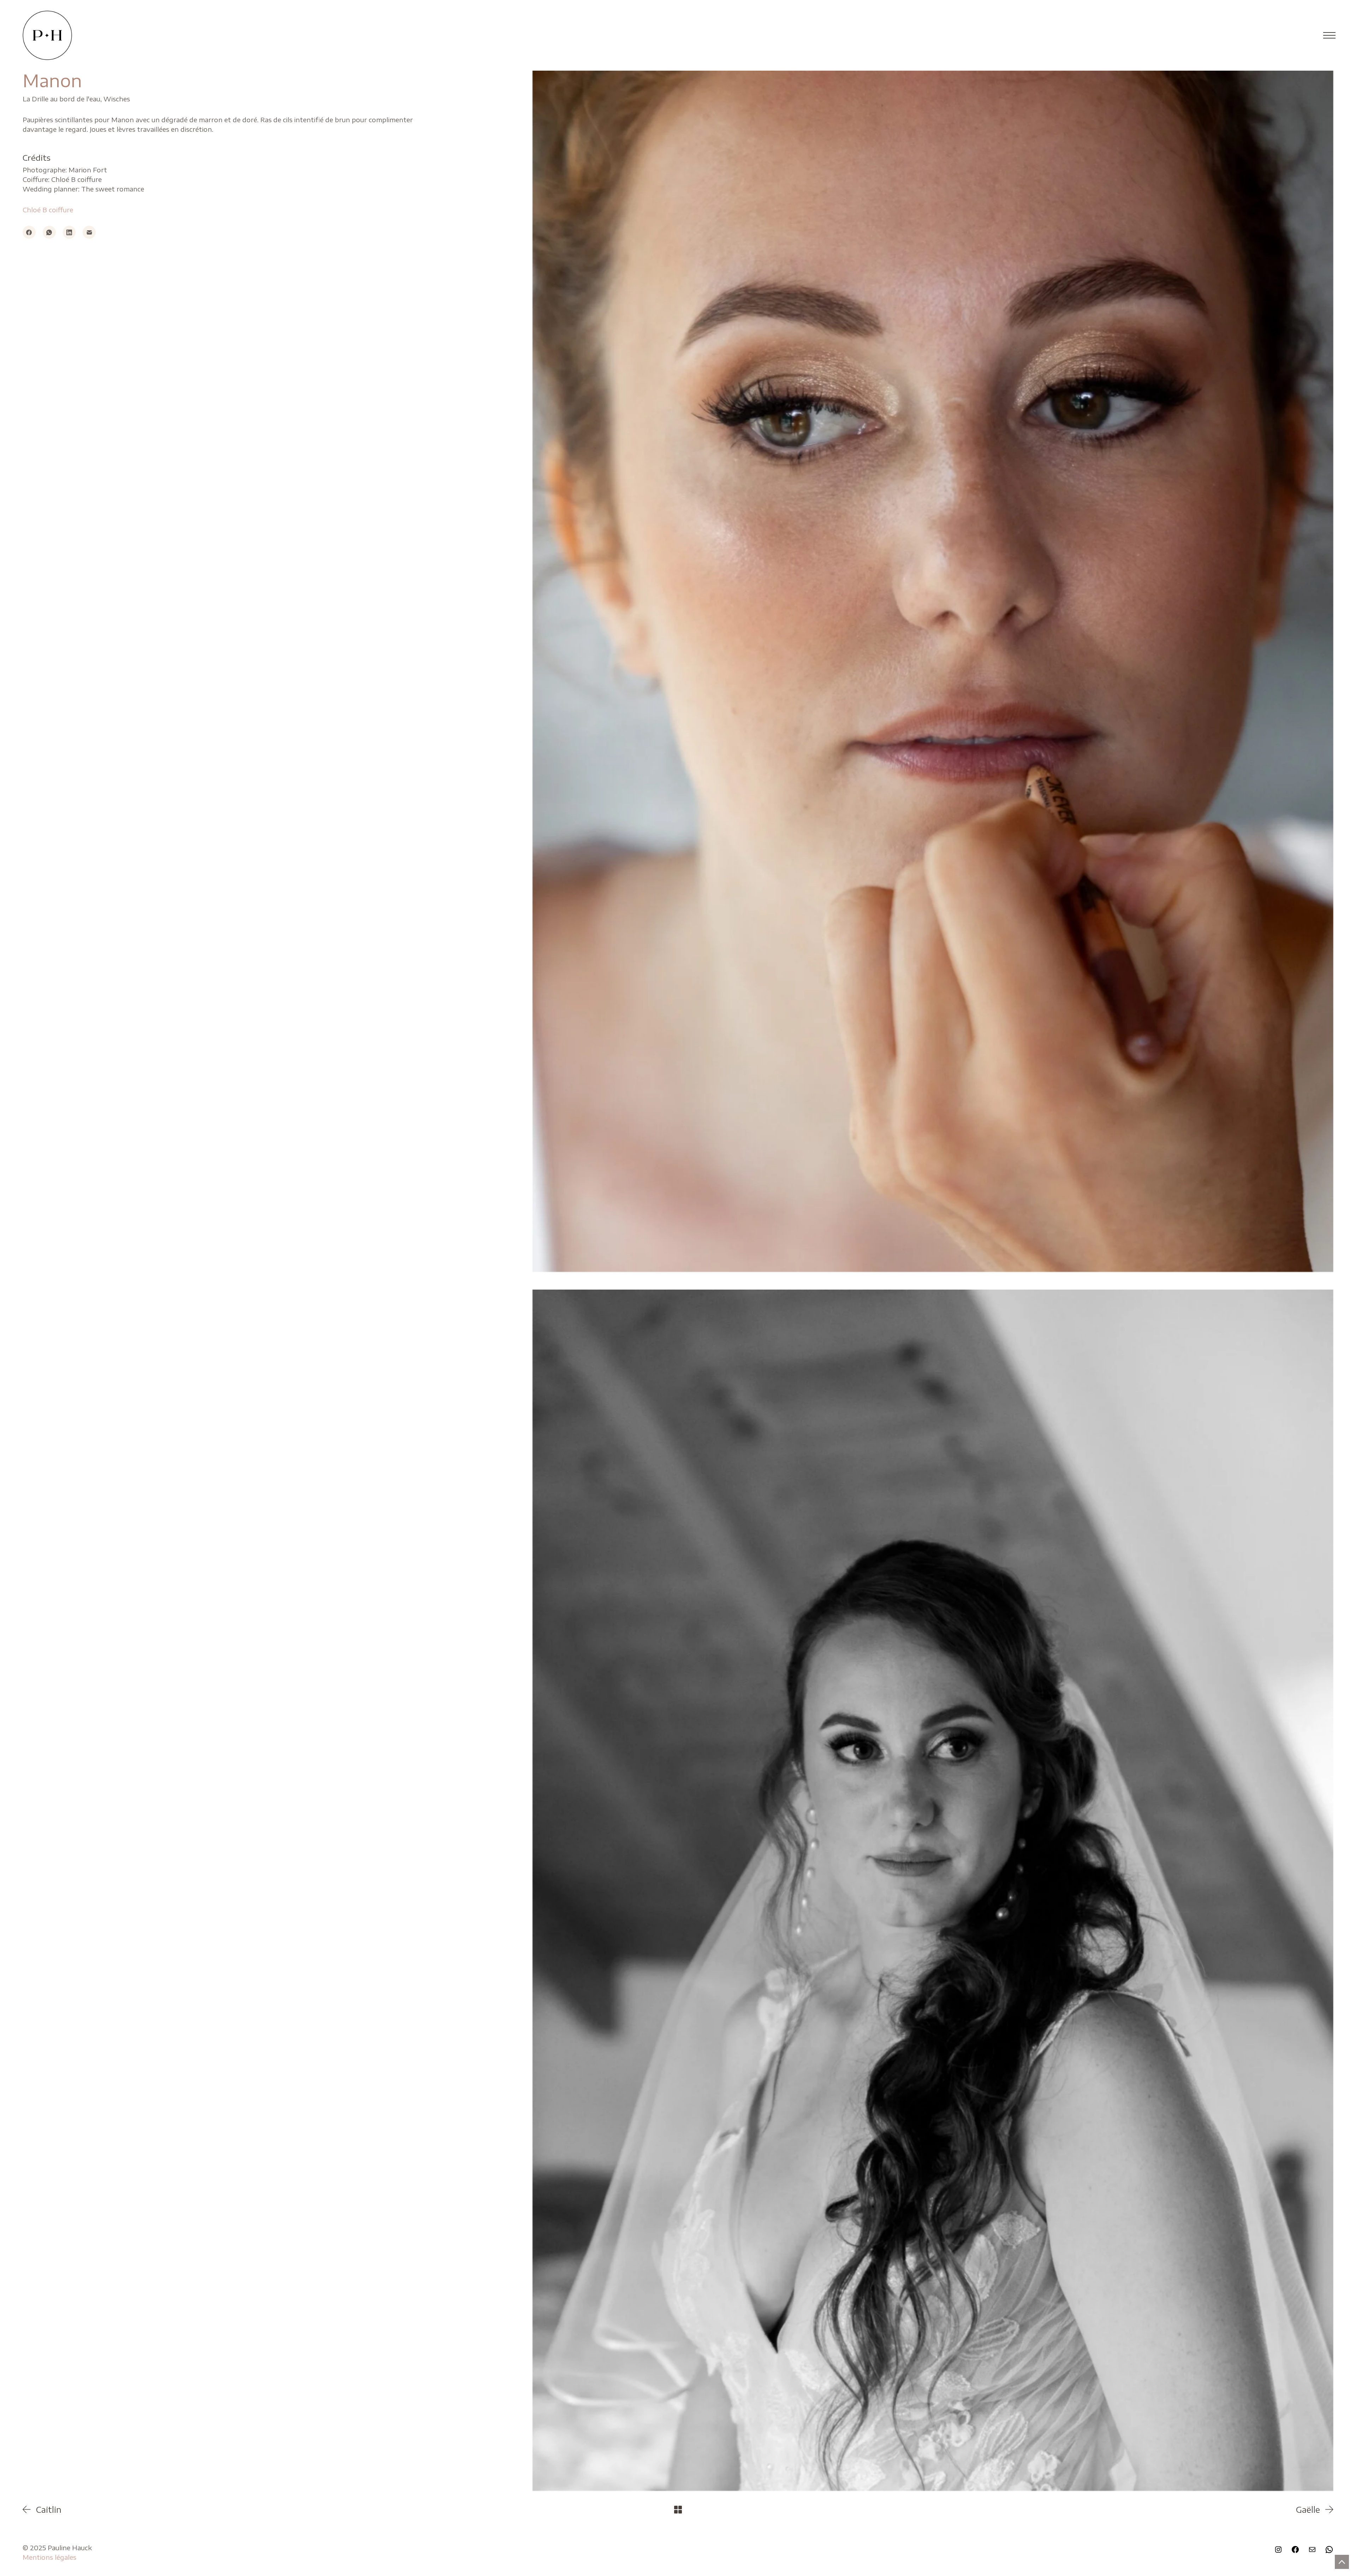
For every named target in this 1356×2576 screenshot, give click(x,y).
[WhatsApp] (49, 232)
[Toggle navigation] (1327, 35)
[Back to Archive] (678, 2510)
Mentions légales (49, 2557)
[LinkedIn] (69, 232)
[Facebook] (29, 232)
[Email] (89, 232)
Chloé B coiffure (48, 210)
